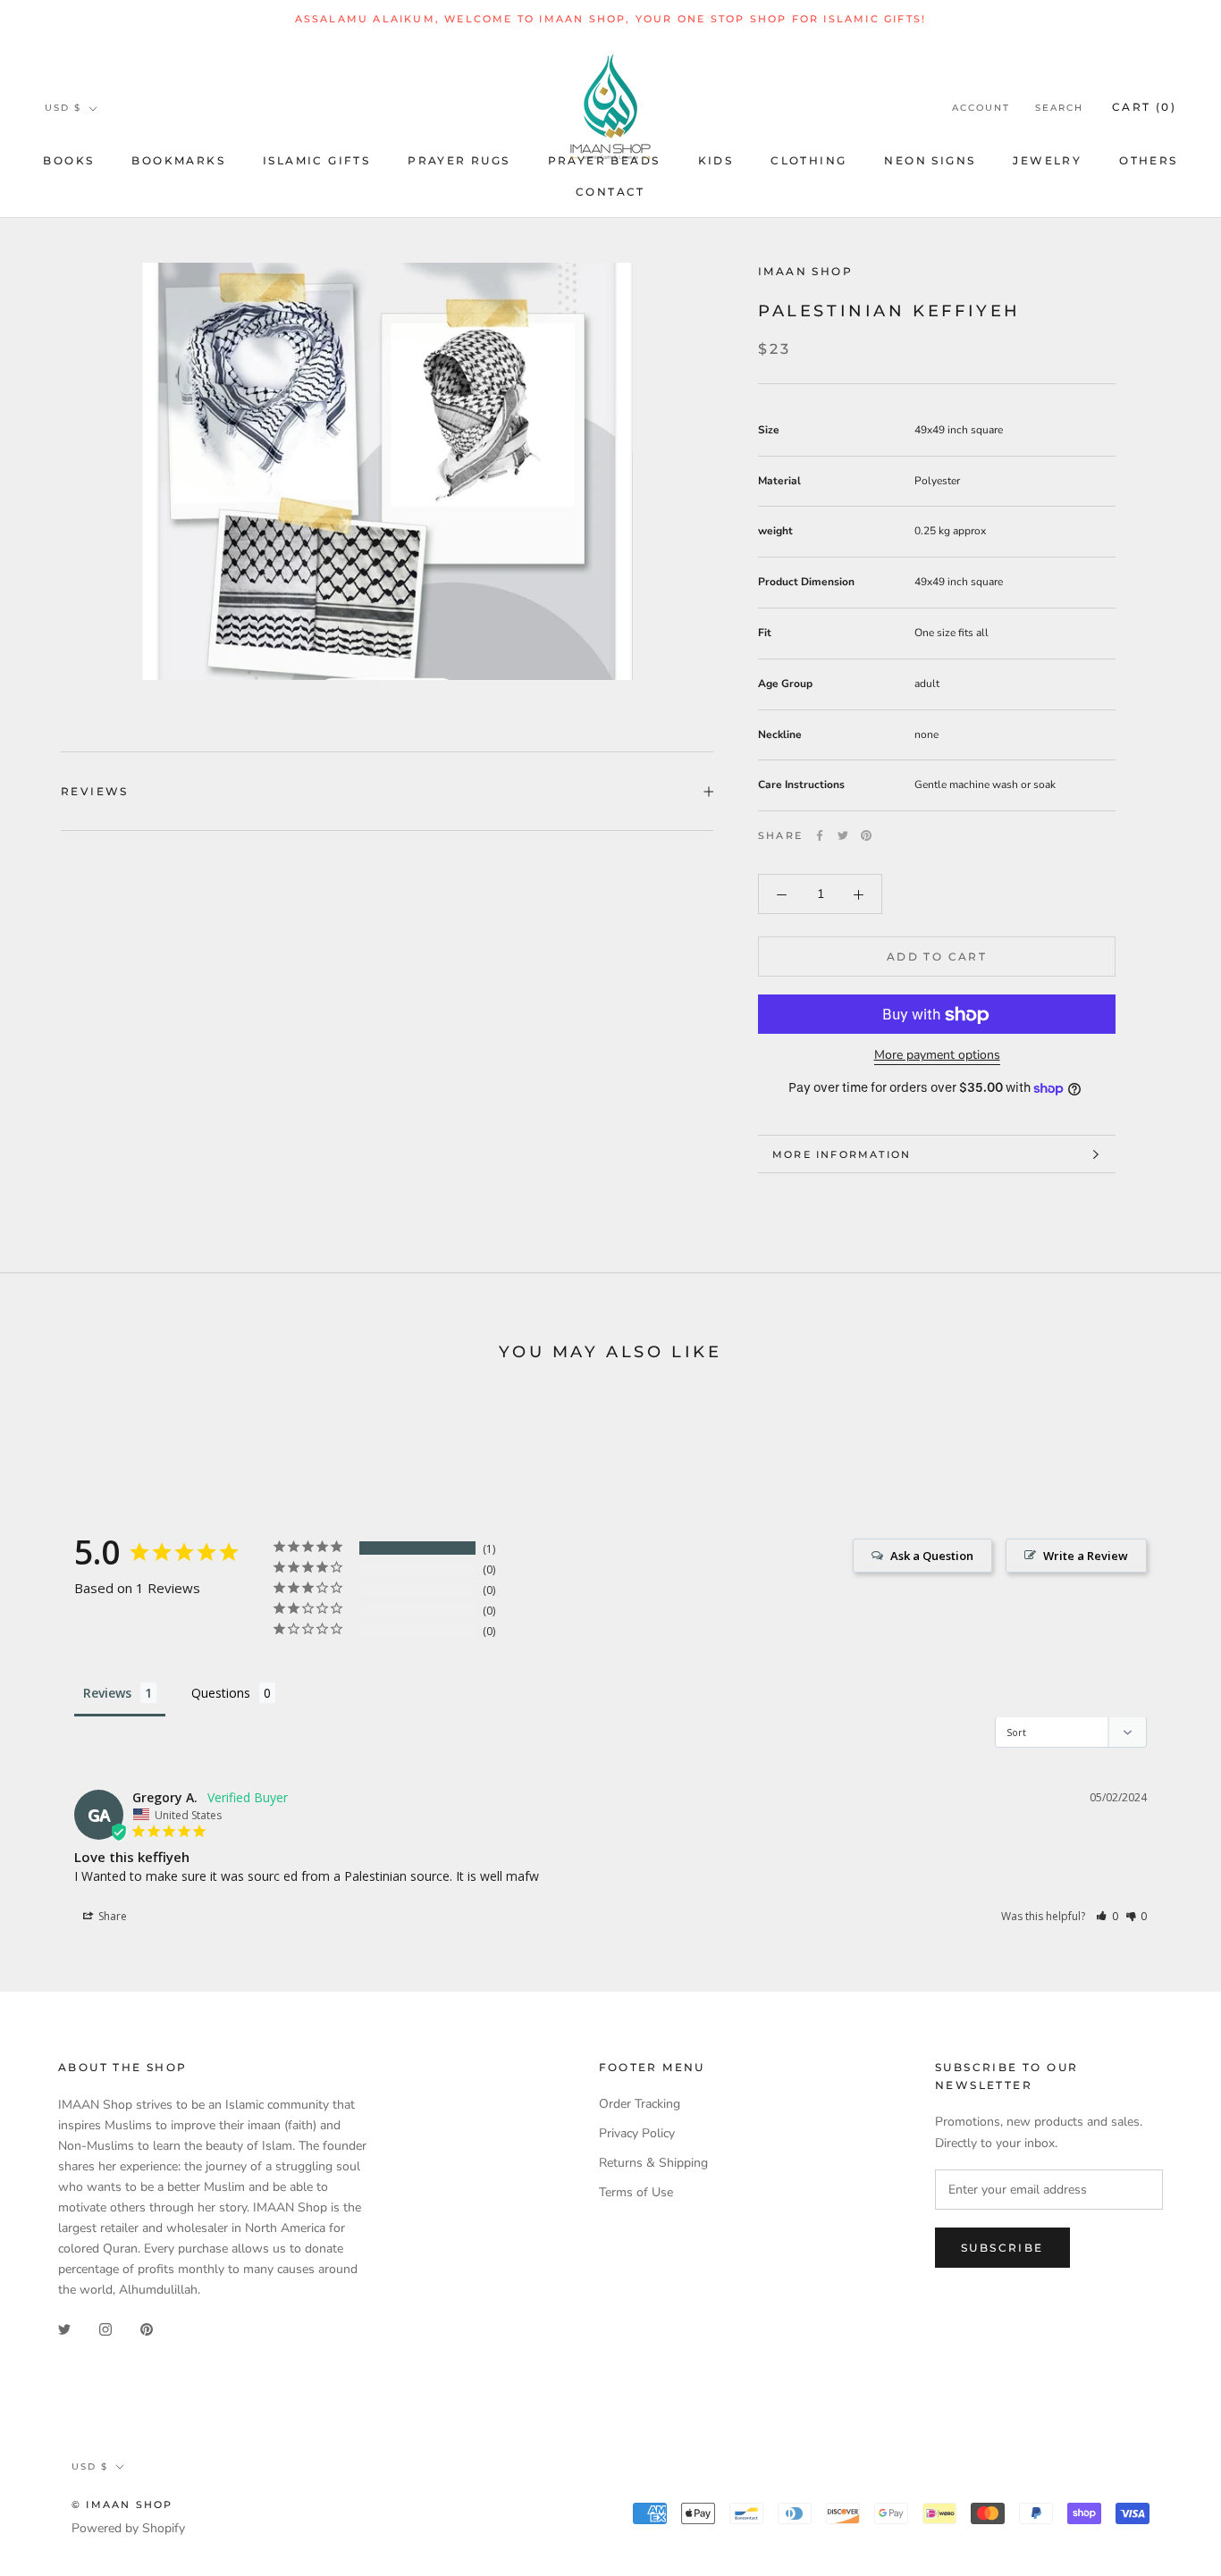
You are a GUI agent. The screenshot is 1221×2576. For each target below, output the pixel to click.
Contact (610, 192)
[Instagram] (105, 2329)
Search (1059, 109)
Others (1148, 160)
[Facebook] (820, 835)
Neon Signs (930, 160)
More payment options (937, 1056)
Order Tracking (640, 2104)
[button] (1107, 1916)
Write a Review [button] (1086, 1556)
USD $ (63, 108)
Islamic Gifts (316, 160)
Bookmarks (178, 160)
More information (842, 1154)
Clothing (808, 160)
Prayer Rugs (459, 160)
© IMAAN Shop (122, 2505)
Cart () (1144, 108)
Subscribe (1002, 2248)
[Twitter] (843, 835)
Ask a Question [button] (932, 1556)
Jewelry (1047, 160)
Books (68, 160)
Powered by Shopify (128, 2528)
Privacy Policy (637, 2133)
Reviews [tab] (107, 1693)
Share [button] (111, 1916)
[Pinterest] (866, 835)
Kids (716, 160)
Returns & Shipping (653, 2163)
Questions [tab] (221, 1693)
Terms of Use (636, 2192)
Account (981, 109)
